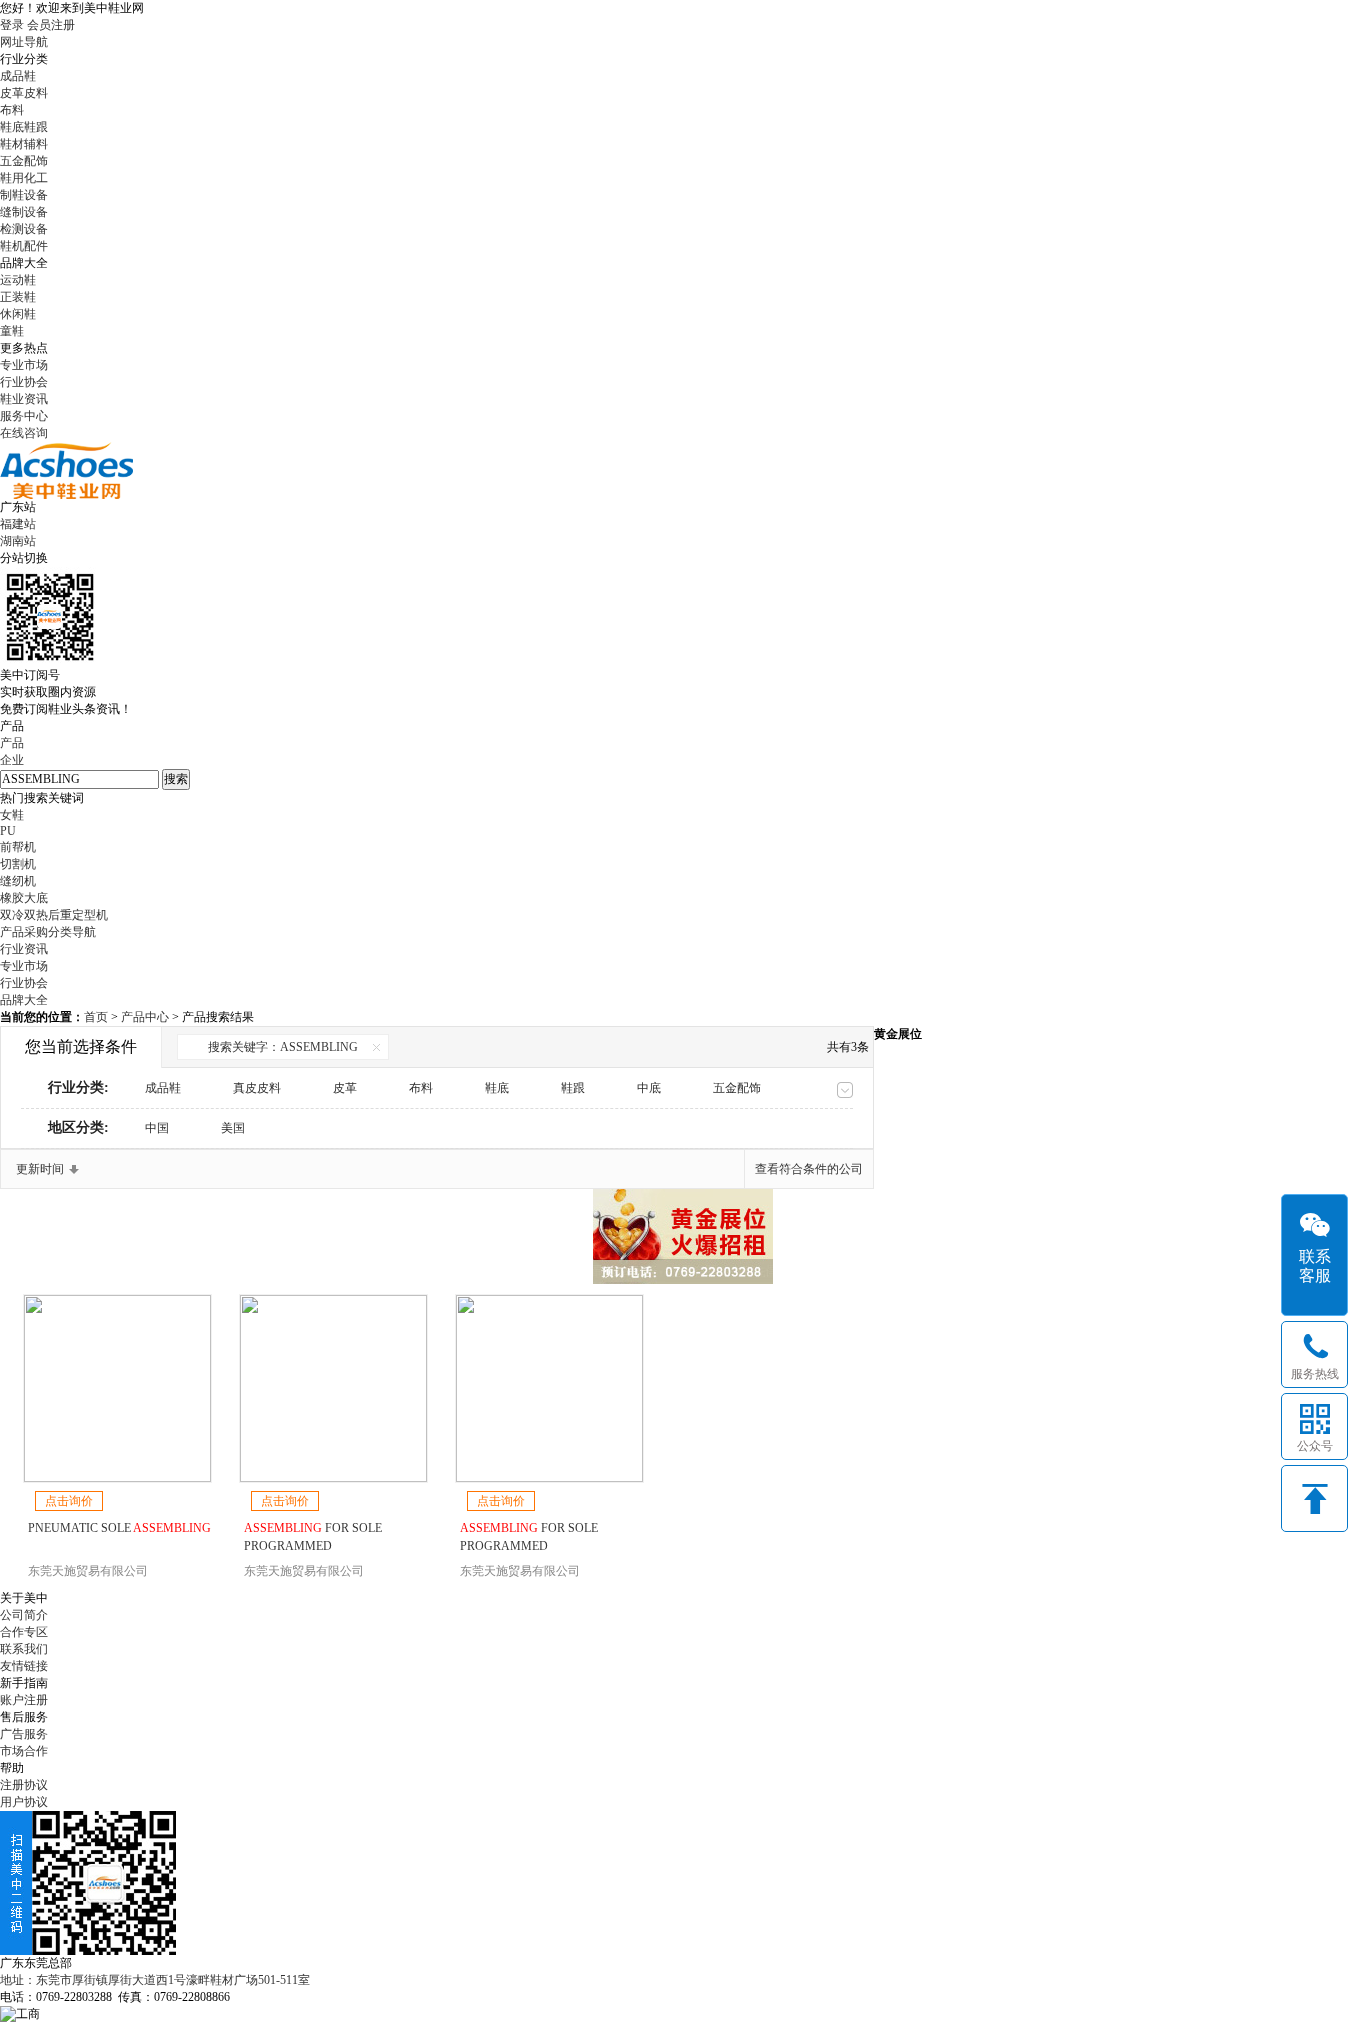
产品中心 (146, 1017)
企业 (12, 760)
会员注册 (51, 25)
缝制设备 (24, 212)
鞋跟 (573, 1088)
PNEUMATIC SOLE (119, 1528)
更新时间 (40, 1169)
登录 (12, 25)
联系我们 (24, 1649)
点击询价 (69, 1501)
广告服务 (24, 1734)
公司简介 (24, 1615)
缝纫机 (18, 881)
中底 (649, 1088)
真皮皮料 (257, 1088)
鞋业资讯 (24, 399)
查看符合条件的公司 (809, 1169)
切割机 (18, 864)
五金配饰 (24, 161)
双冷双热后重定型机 (54, 915)
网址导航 (24, 42)
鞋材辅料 (24, 144)
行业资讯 (24, 949)
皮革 (345, 1088)
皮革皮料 (24, 93)
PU (8, 831)
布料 (12, 110)
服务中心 (24, 416)
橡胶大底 (24, 898)
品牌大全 (24, 1000)
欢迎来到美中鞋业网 (90, 8)
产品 (12, 743)
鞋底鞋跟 (24, 127)
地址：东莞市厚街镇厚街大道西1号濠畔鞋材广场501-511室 (155, 1980)
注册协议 (24, 1785)
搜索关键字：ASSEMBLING (283, 1047)
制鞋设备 (24, 195)
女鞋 (12, 815)
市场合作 (24, 1751)
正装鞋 (18, 297)
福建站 (18, 524)
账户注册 (24, 1700)
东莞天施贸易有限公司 (88, 1571)
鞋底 (497, 1088)
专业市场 (24, 365)
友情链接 (24, 1666)
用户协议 (24, 1802)
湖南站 (18, 541)
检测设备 (24, 229)
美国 (233, 1128)
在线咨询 (24, 433)
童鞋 (12, 331)
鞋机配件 (24, 246)
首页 (96, 1017)
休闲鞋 (18, 314)
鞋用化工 (24, 178)
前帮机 (18, 847)
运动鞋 (18, 280)
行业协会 (24, 382)
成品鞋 (18, 76)
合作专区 (24, 1632)
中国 (157, 1128)
